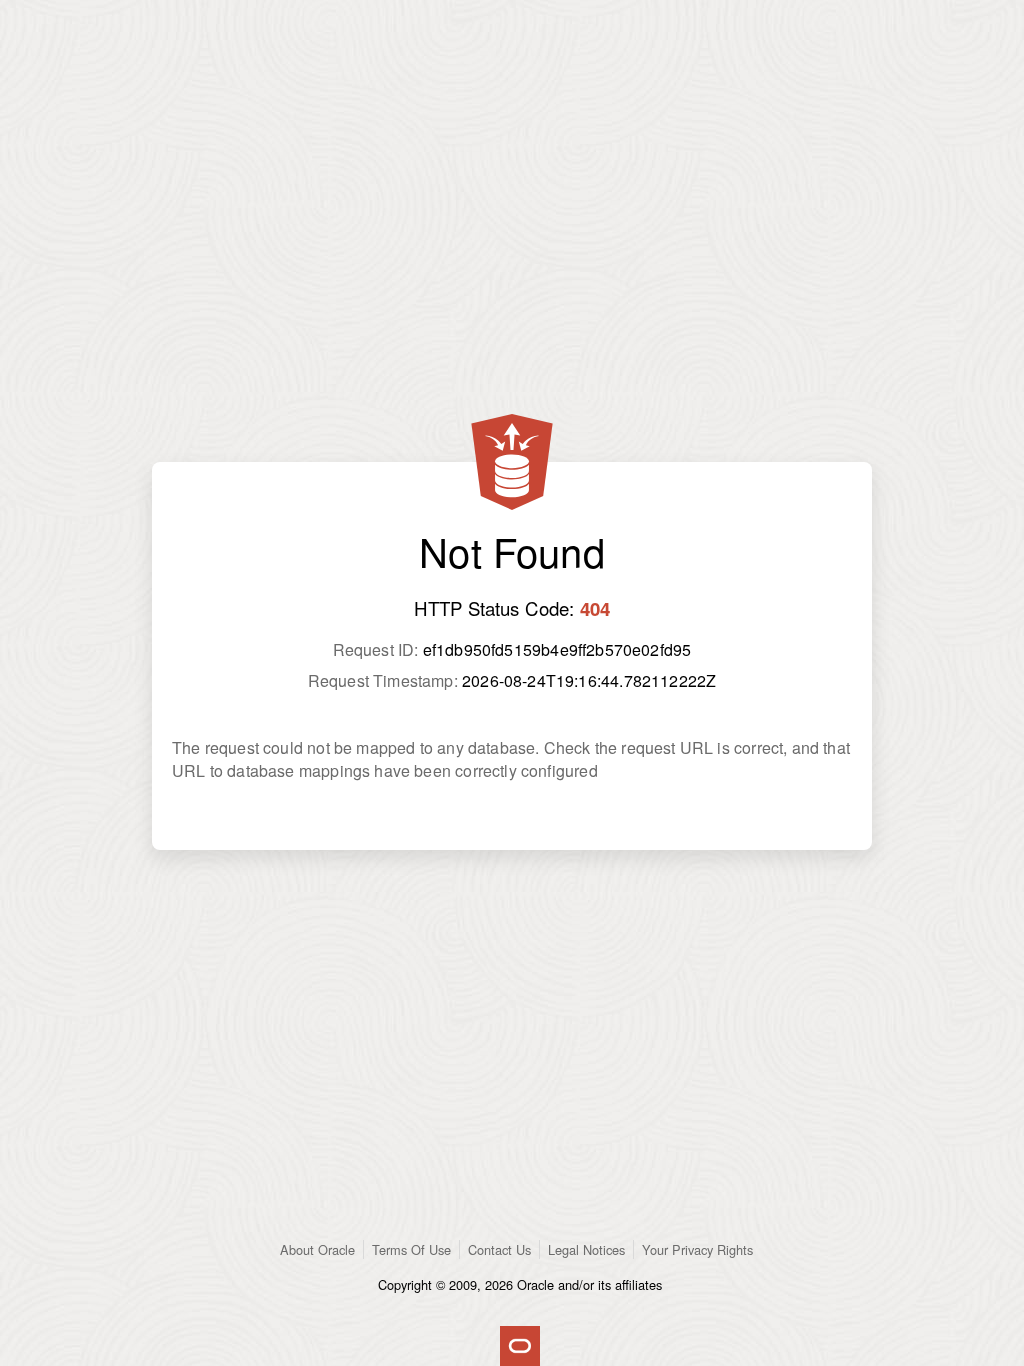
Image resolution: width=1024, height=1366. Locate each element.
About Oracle (317, 1249)
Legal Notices (586, 1249)
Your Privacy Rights (697, 1249)
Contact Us (499, 1249)
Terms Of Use (411, 1249)
